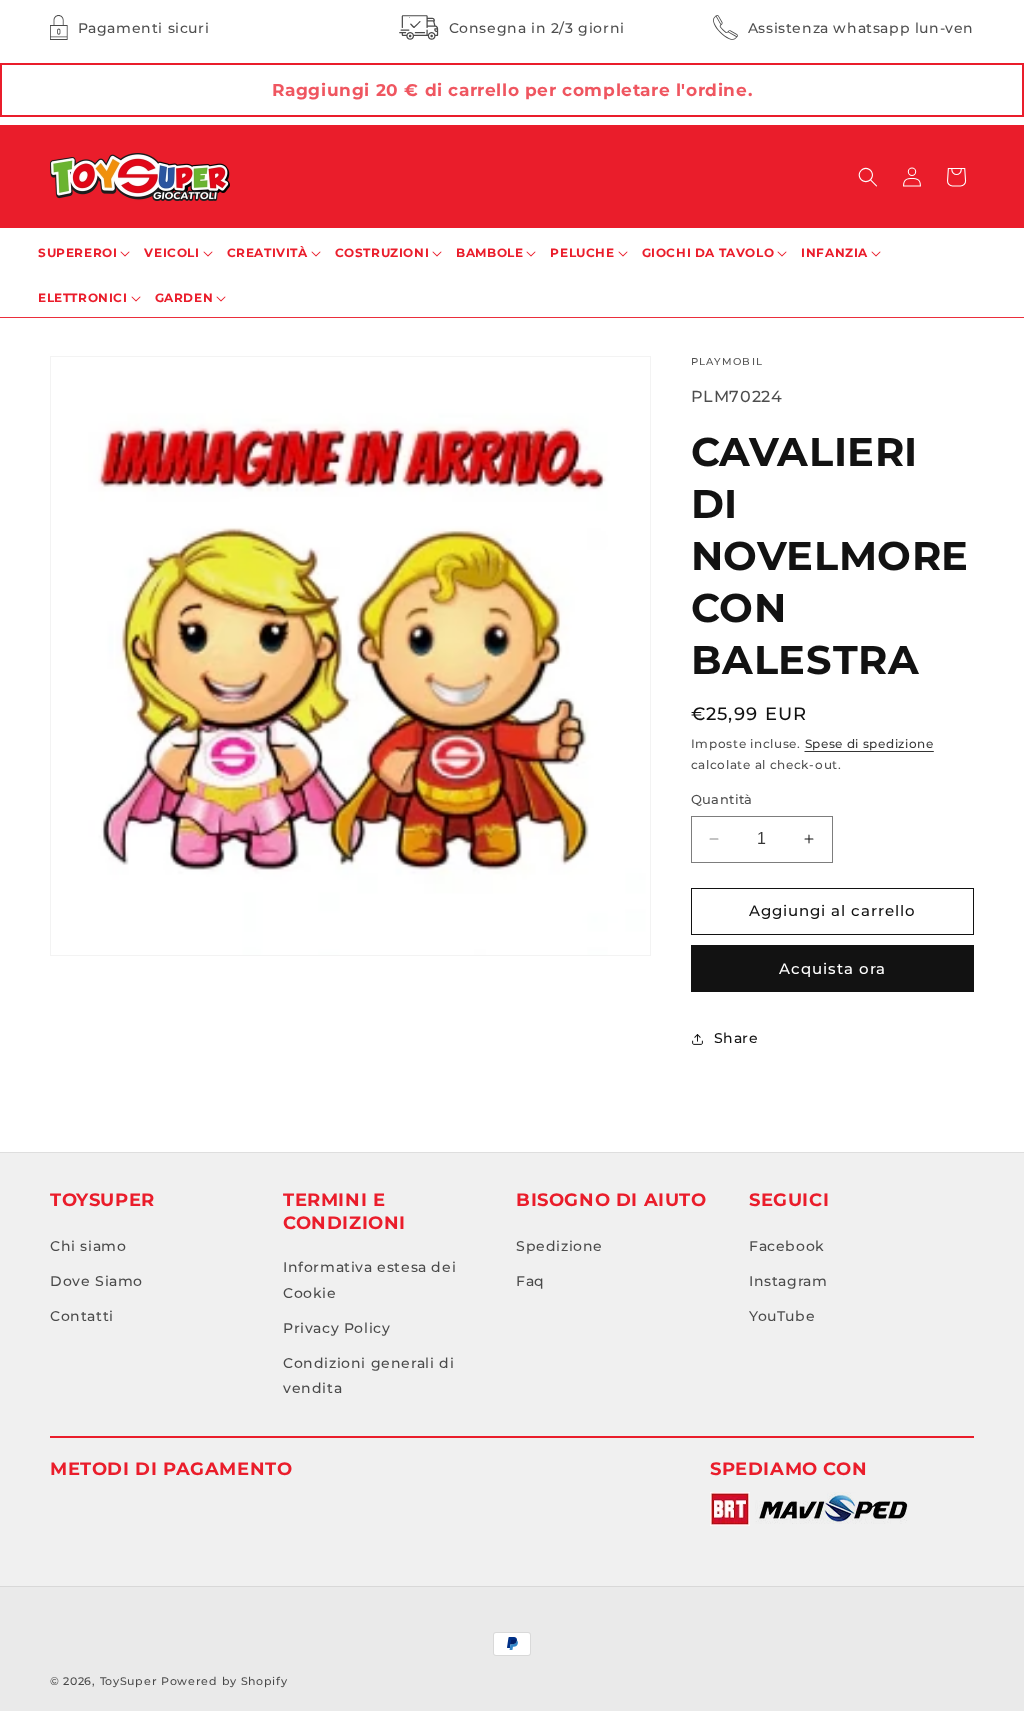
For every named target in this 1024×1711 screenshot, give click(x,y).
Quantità (722, 799)
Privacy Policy (336, 1328)
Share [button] (736, 1038)
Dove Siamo (96, 1281)
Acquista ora (832, 968)
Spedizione (559, 1246)
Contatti (82, 1316)
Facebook (787, 1246)
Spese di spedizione (869, 743)
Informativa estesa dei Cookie (369, 1279)
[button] (868, 177)
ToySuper (129, 1681)
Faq (530, 1281)
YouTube (782, 1316)
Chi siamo (88, 1246)
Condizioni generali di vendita (368, 1375)
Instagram (788, 1281)
